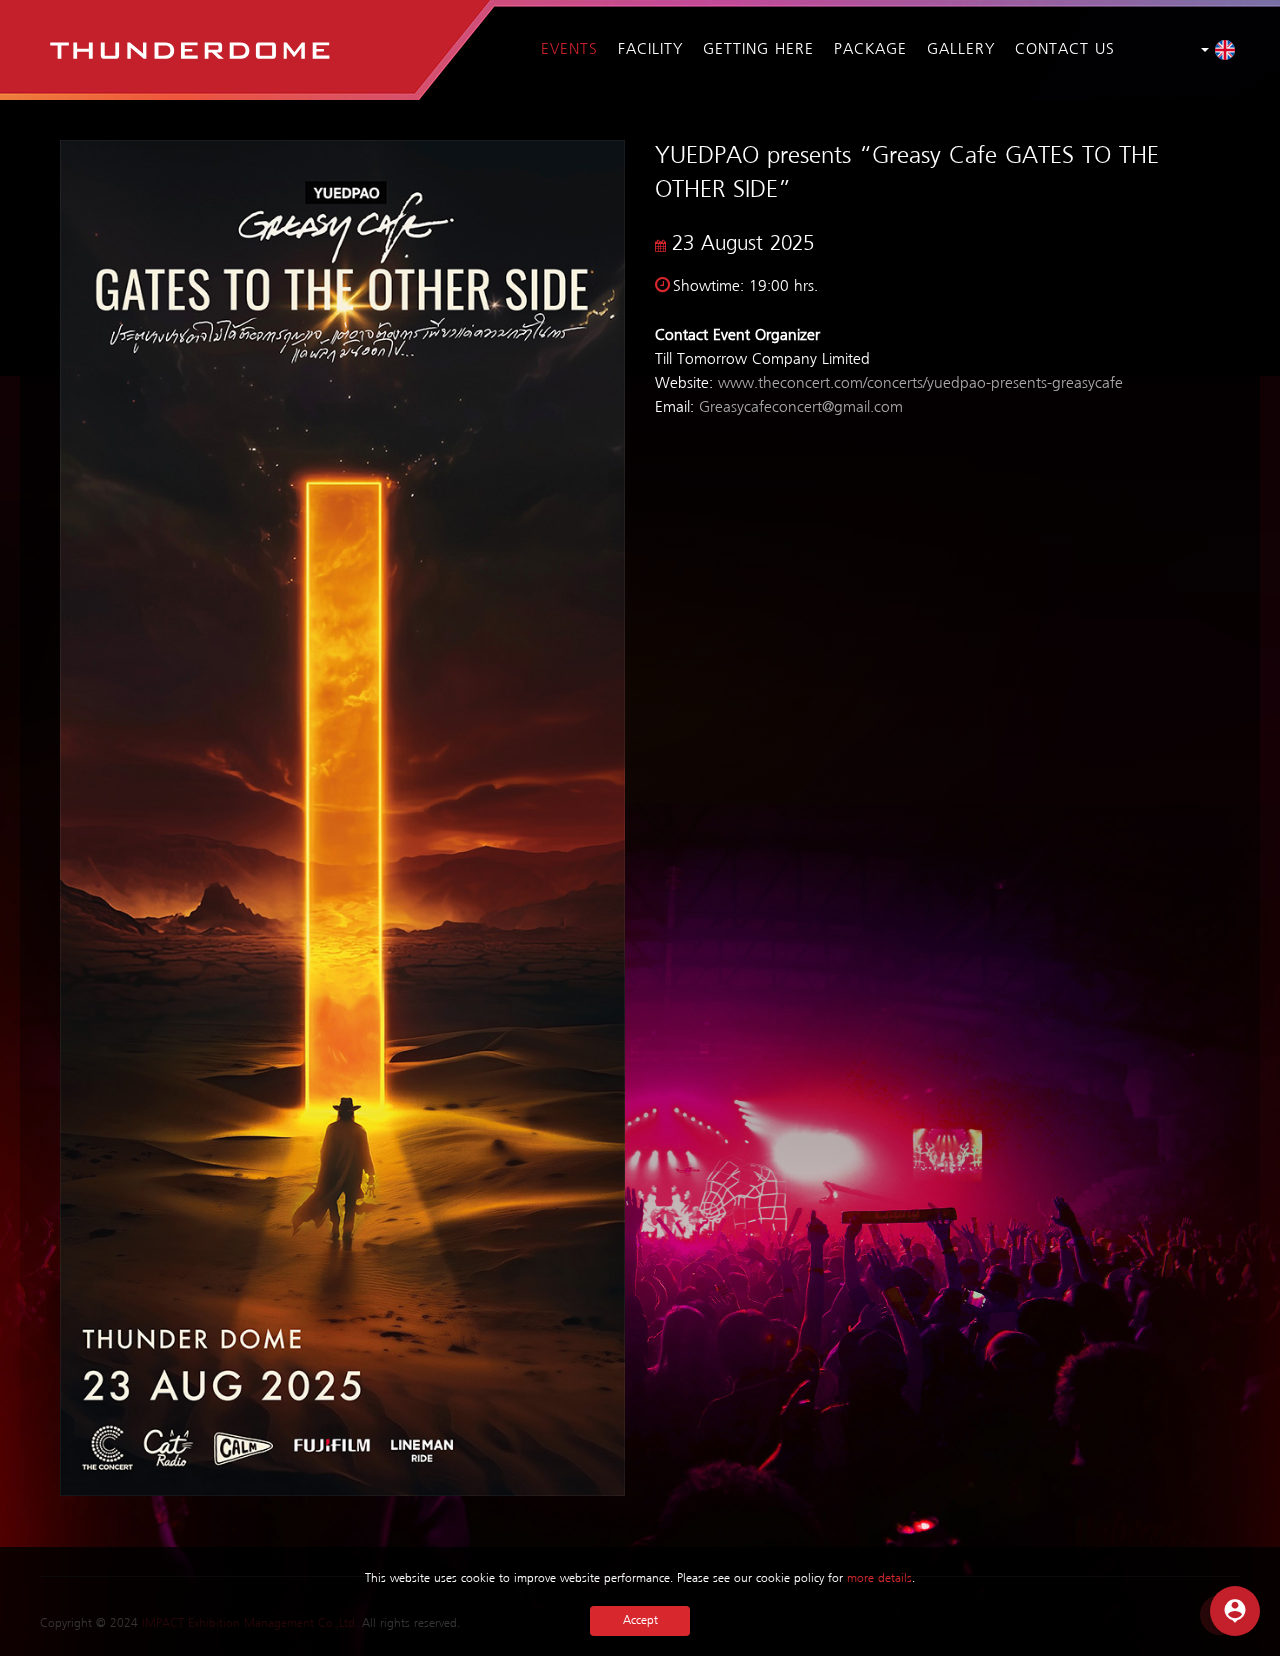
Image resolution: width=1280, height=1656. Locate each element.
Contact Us (1065, 50)
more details (879, 1578)
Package (870, 50)
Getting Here (758, 50)
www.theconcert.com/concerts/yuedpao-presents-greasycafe (920, 384)
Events (569, 50)
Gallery (961, 50)
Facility (650, 50)
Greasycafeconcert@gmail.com (801, 408)
